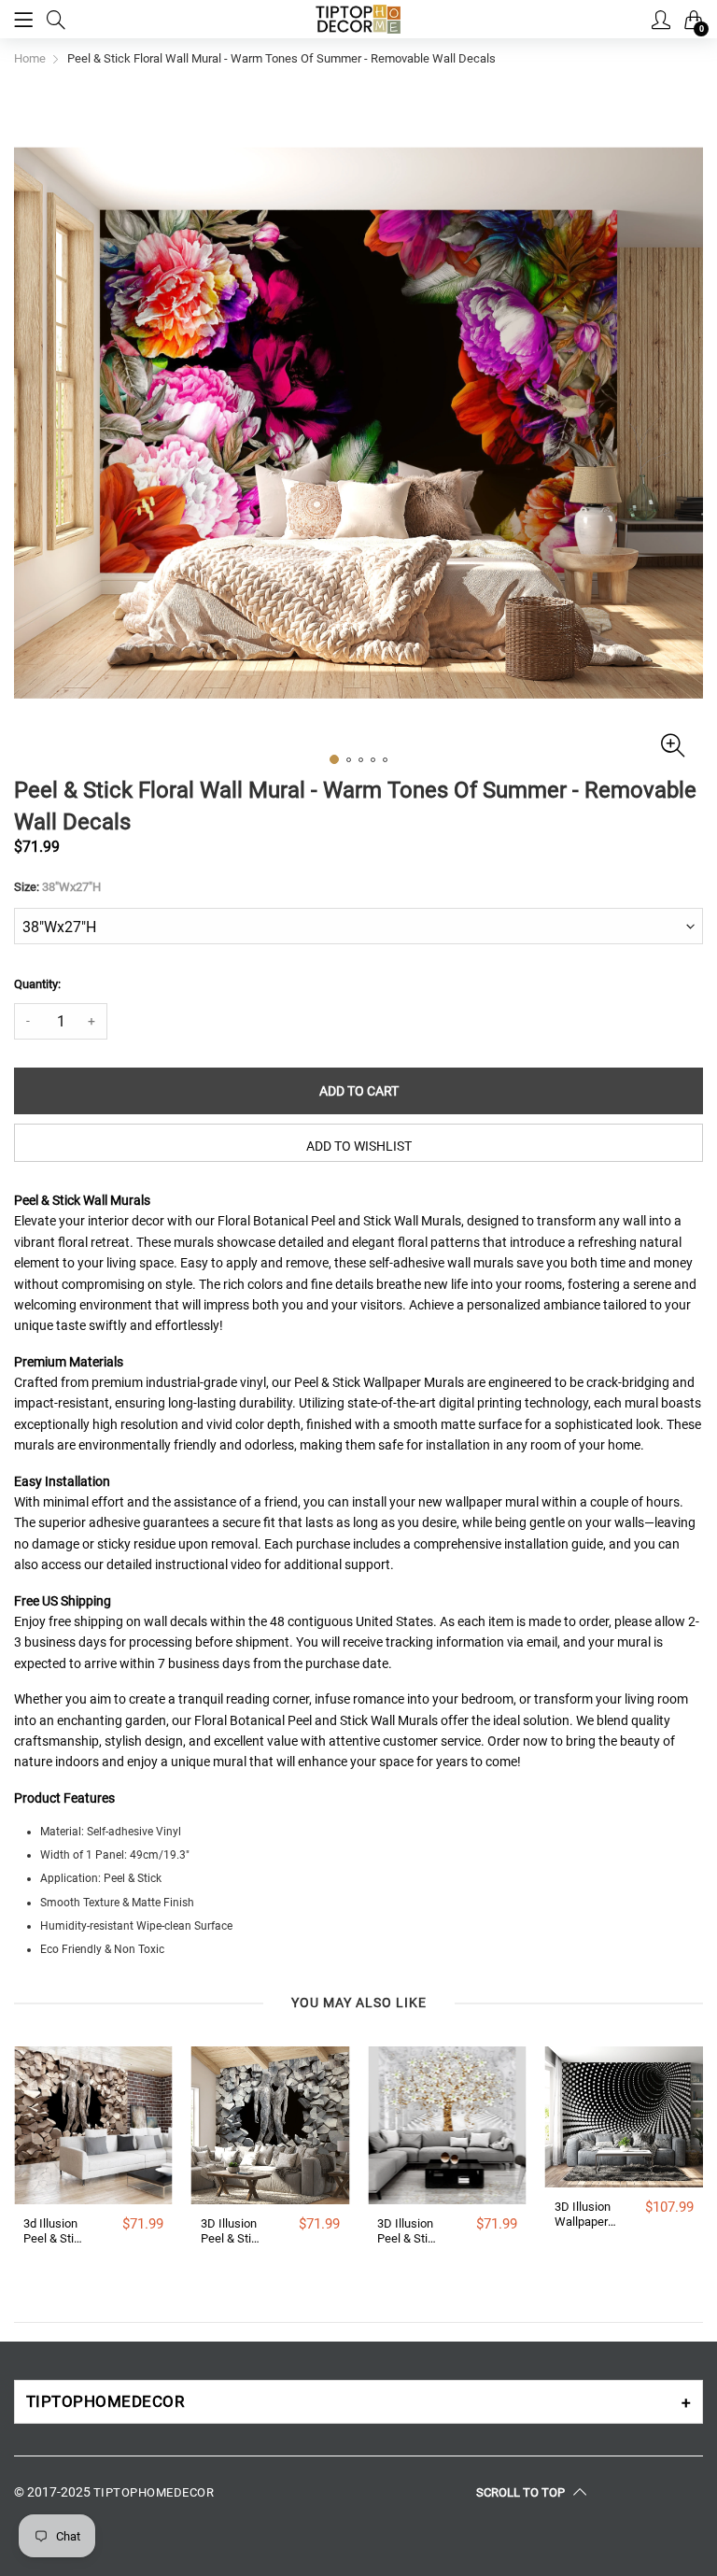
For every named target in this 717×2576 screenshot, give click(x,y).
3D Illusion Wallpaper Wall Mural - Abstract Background (586, 2214)
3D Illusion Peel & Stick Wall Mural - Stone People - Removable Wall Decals (232, 2231)
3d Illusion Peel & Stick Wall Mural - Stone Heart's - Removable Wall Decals (55, 2231)
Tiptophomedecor (154, 2492)
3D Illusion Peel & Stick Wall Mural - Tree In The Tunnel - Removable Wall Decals (409, 2231)
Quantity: (37, 984)
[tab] (358, 2402)
